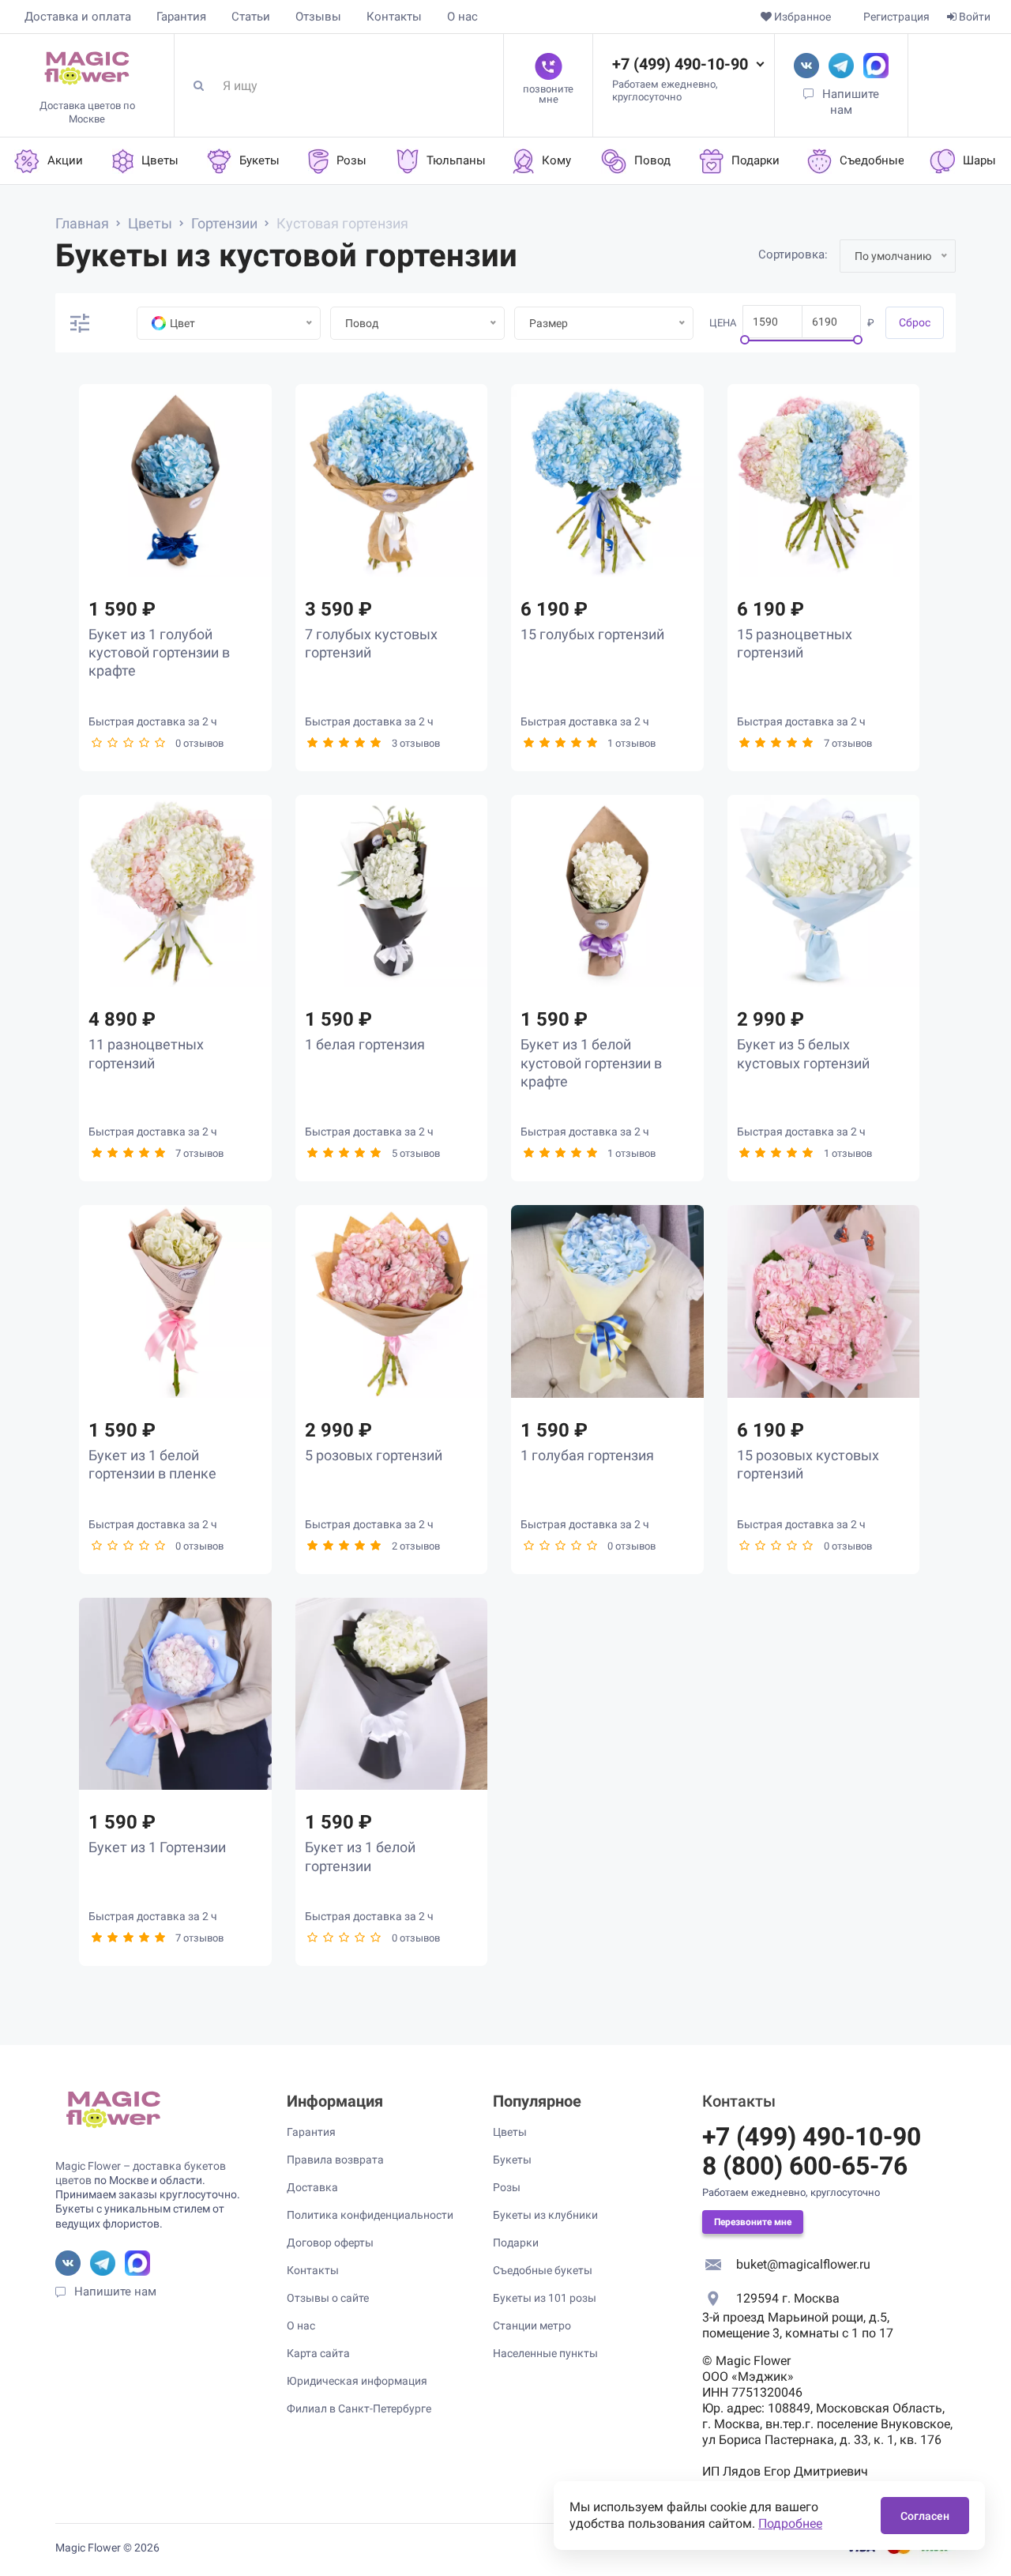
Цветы (510, 2132)
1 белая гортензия (365, 1044)
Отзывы (318, 17)
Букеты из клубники (545, 2215)
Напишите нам (115, 2292)
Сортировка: (793, 254)
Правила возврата (335, 2160)
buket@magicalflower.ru (803, 2264)
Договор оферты (330, 2243)
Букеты (512, 2160)
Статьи (251, 17)
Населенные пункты (545, 2353)
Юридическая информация (357, 2381)
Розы (507, 2187)
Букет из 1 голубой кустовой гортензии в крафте (159, 653)
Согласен (925, 2516)
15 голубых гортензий (592, 634)
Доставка (312, 2187)
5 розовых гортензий (374, 1455)
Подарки (516, 2243)
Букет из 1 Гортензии (157, 1847)
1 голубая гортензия (587, 1455)
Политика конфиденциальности (370, 2215)
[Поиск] (205, 85)
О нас (462, 17)
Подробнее (790, 2523)
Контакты (394, 17)
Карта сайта (318, 2353)
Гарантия (181, 17)
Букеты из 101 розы (545, 2298)
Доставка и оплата (78, 17)
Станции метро (532, 2326)
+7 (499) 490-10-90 (680, 64)
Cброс (915, 322)
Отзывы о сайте (328, 2298)
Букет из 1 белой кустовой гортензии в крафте (591, 1063)
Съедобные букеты (543, 2270)
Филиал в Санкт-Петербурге (359, 2408)
